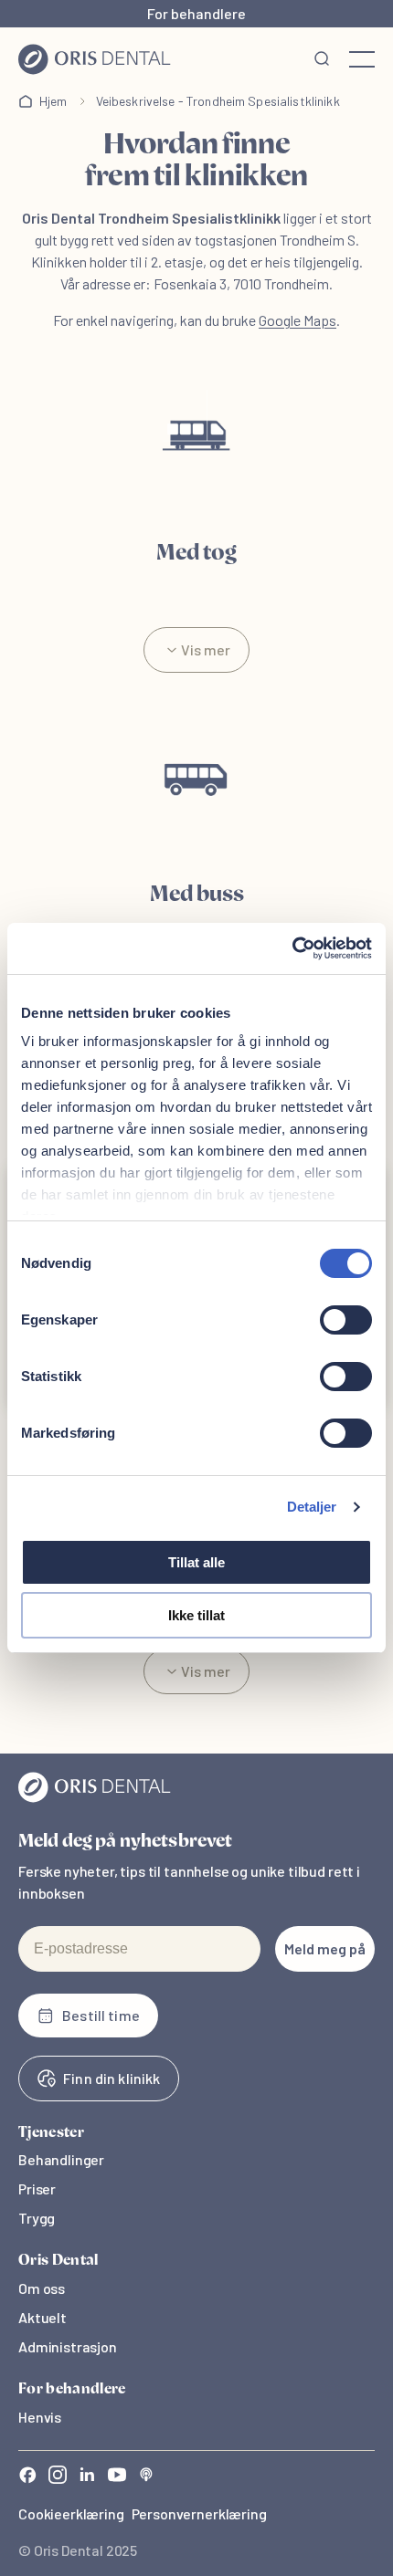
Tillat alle (196, 1562)
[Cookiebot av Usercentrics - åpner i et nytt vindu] (292, 948)
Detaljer (312, 1507)
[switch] (346, 1320)
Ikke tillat (196, 1615)
